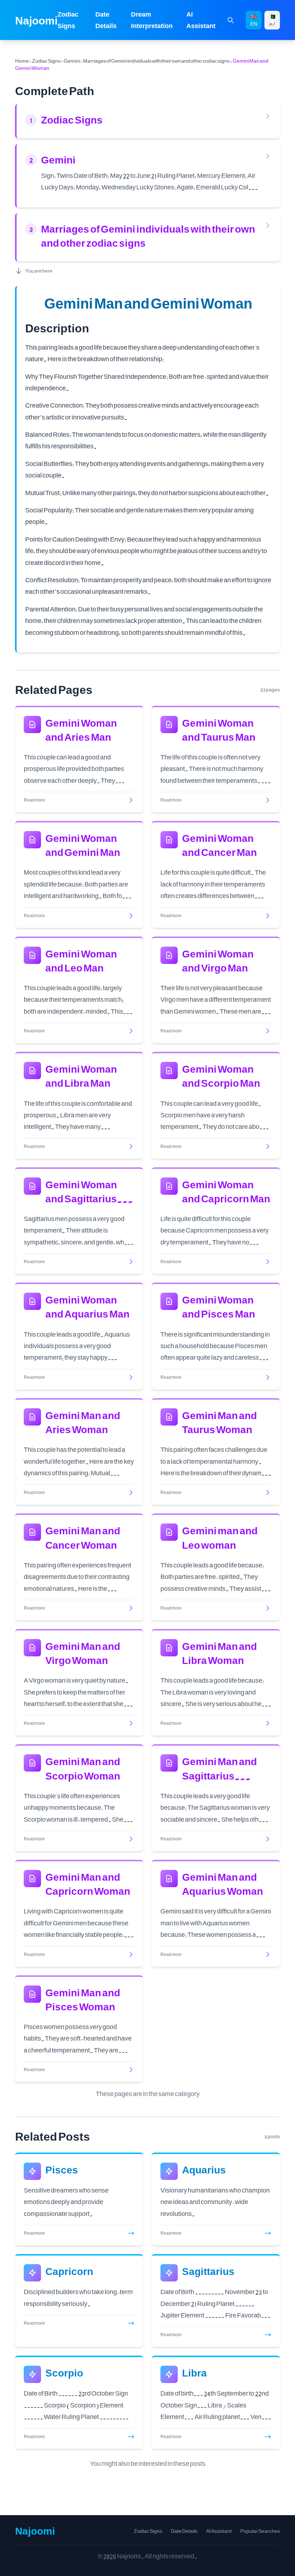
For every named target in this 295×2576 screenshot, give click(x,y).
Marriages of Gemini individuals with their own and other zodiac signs (156, 61)
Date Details (106, 20)
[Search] (231, 20)
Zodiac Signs (68, 20)
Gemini (72, 61)
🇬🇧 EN (254, 20)
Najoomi (36, 20)
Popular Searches (260, 2531)
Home (22, 61)
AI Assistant (201, 20)
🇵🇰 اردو (272, 20)
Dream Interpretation (152, 20)
